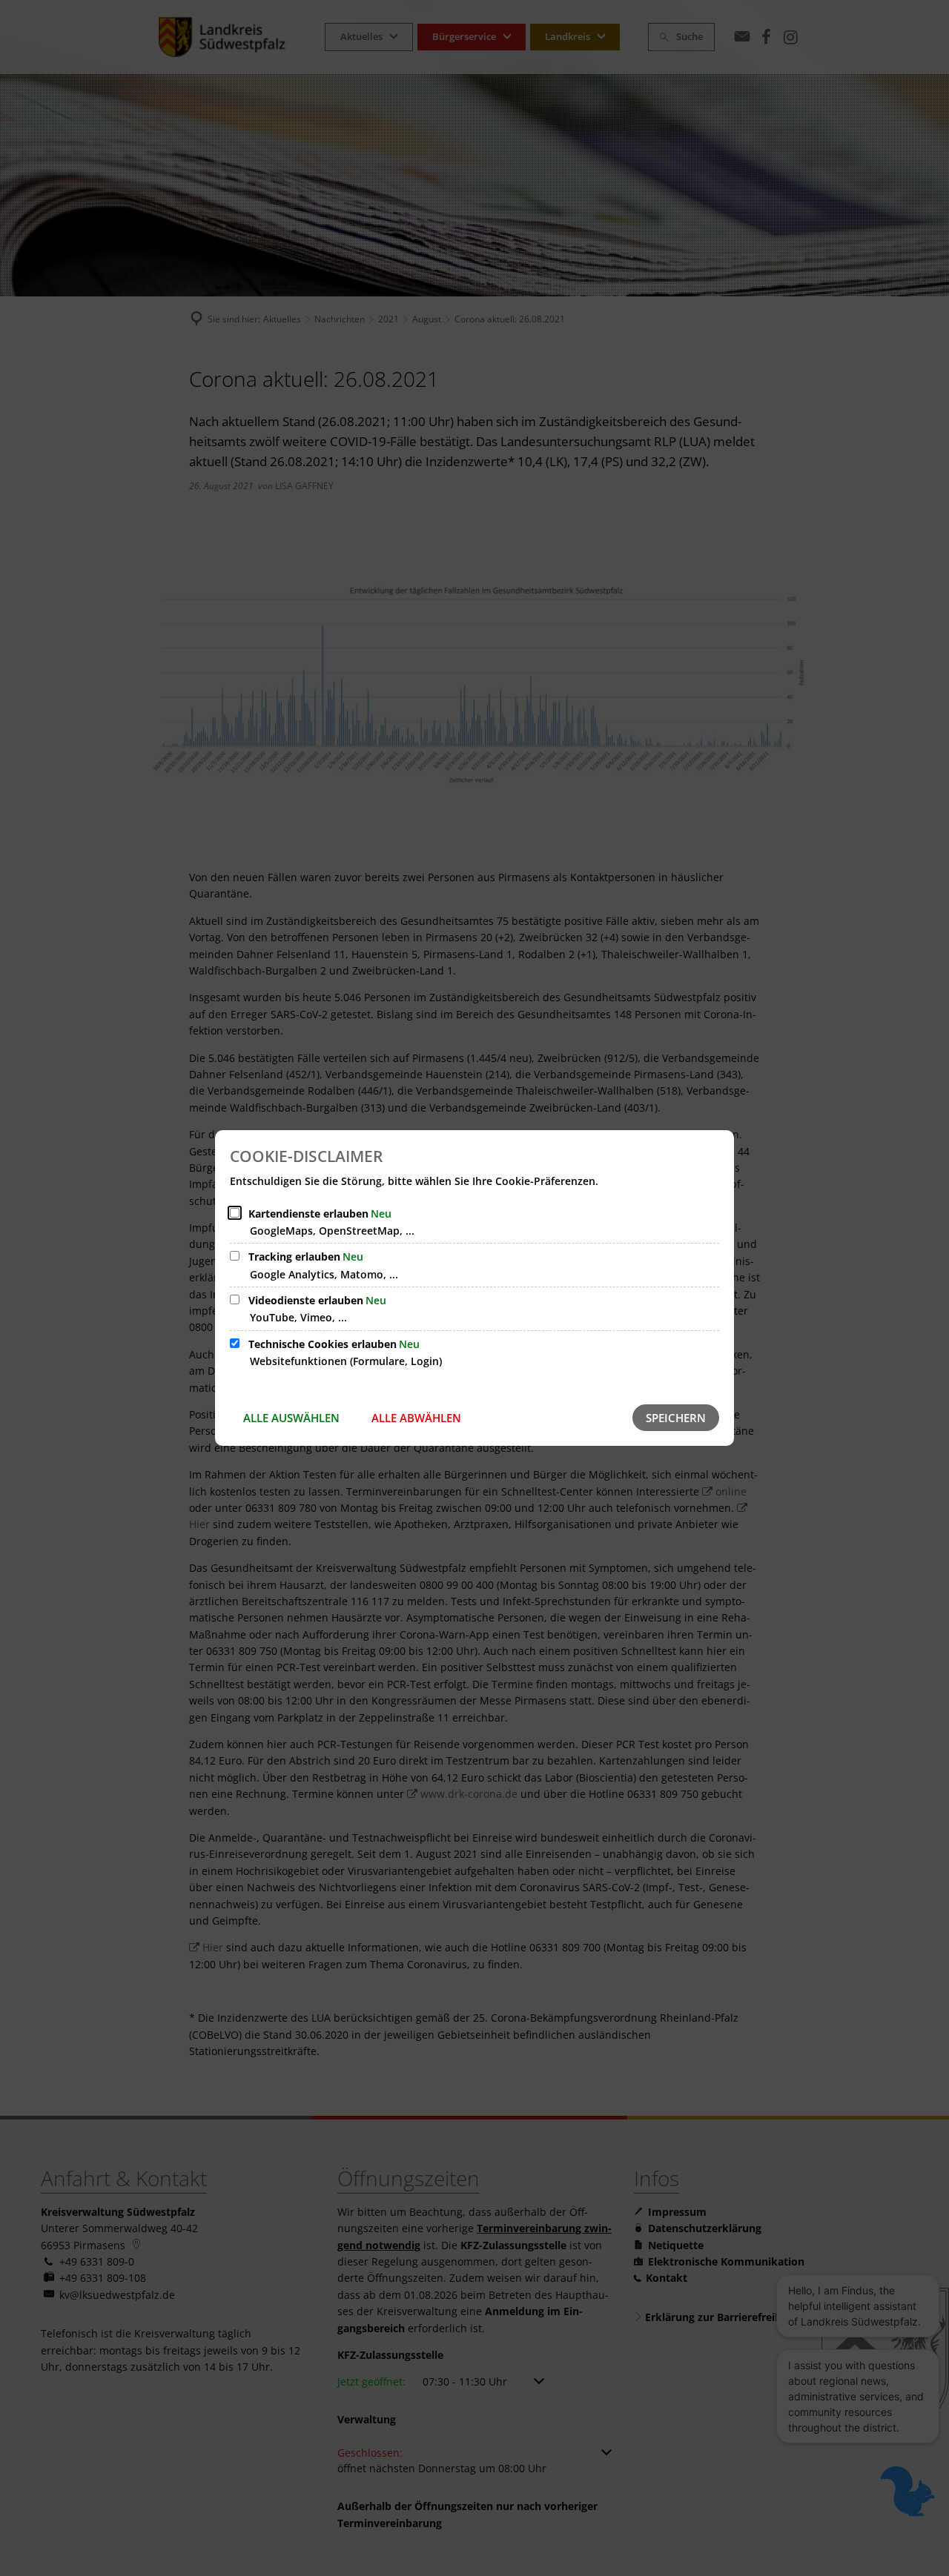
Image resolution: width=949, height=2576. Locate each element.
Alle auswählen (291, 1418)
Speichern (676, 1418)
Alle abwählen (416, 1418)
